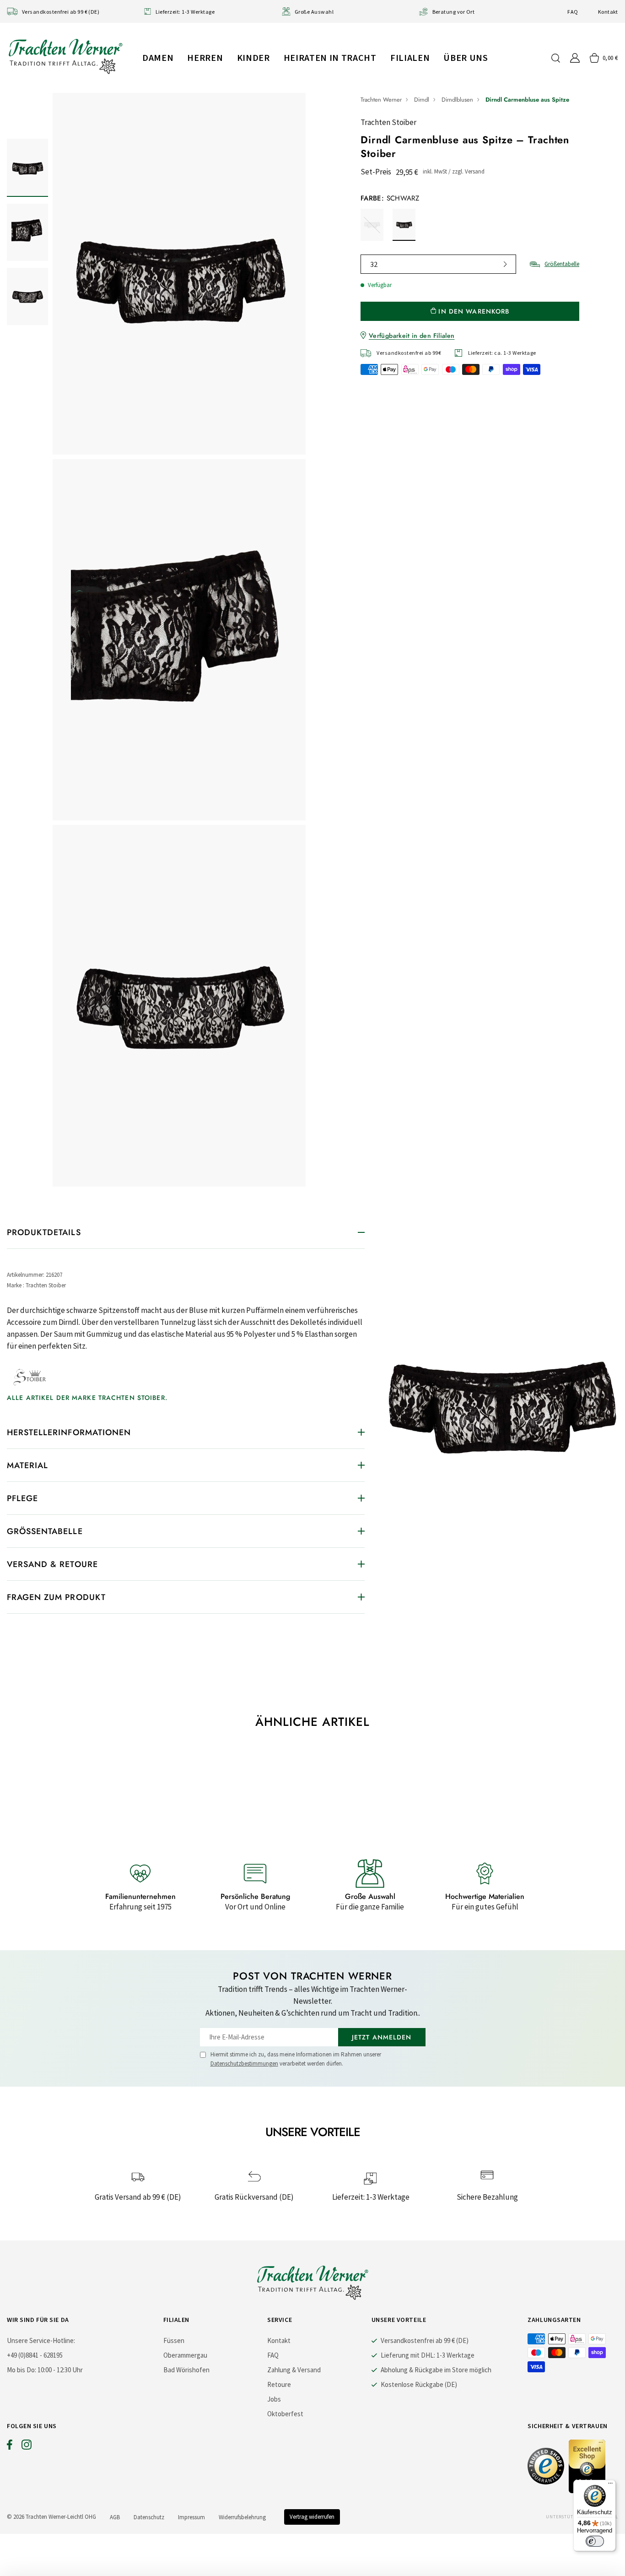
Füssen (174, 2340)
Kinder (253, 57)
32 (374, 264)
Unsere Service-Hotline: (41, 2340)
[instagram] (27, 2447)
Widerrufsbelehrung (242, 2517)
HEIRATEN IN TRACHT (330, 57)
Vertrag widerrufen (312, 2517)
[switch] (595, 2541)
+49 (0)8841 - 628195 (35, 2355)
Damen (158, 57)
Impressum (191, 2517)
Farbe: (390, 198)
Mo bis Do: (22, 2370)
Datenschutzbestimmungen (244, 2064)
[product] (179, 640)
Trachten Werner (381, 100)
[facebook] (10, 2447)
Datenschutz (149, 2517)
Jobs (274, 2399)
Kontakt (608, 12)
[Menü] (610, 2485)
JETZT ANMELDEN (382, 2037)
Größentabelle (562, 264)
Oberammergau (185, 2355)
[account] (575, 58)
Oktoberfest (285, 2414)
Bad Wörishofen (186, 2370)
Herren (205, 57)
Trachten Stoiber (388, 122)
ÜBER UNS (466, 57)
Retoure (279, 2384)
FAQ (573, 12)
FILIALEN (410, 57)
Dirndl (422, 100)
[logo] (65, 56)
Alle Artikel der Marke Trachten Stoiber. (87, 1398)
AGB (115, 2517)
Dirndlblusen (457, 100)
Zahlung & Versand (294, 2370)
